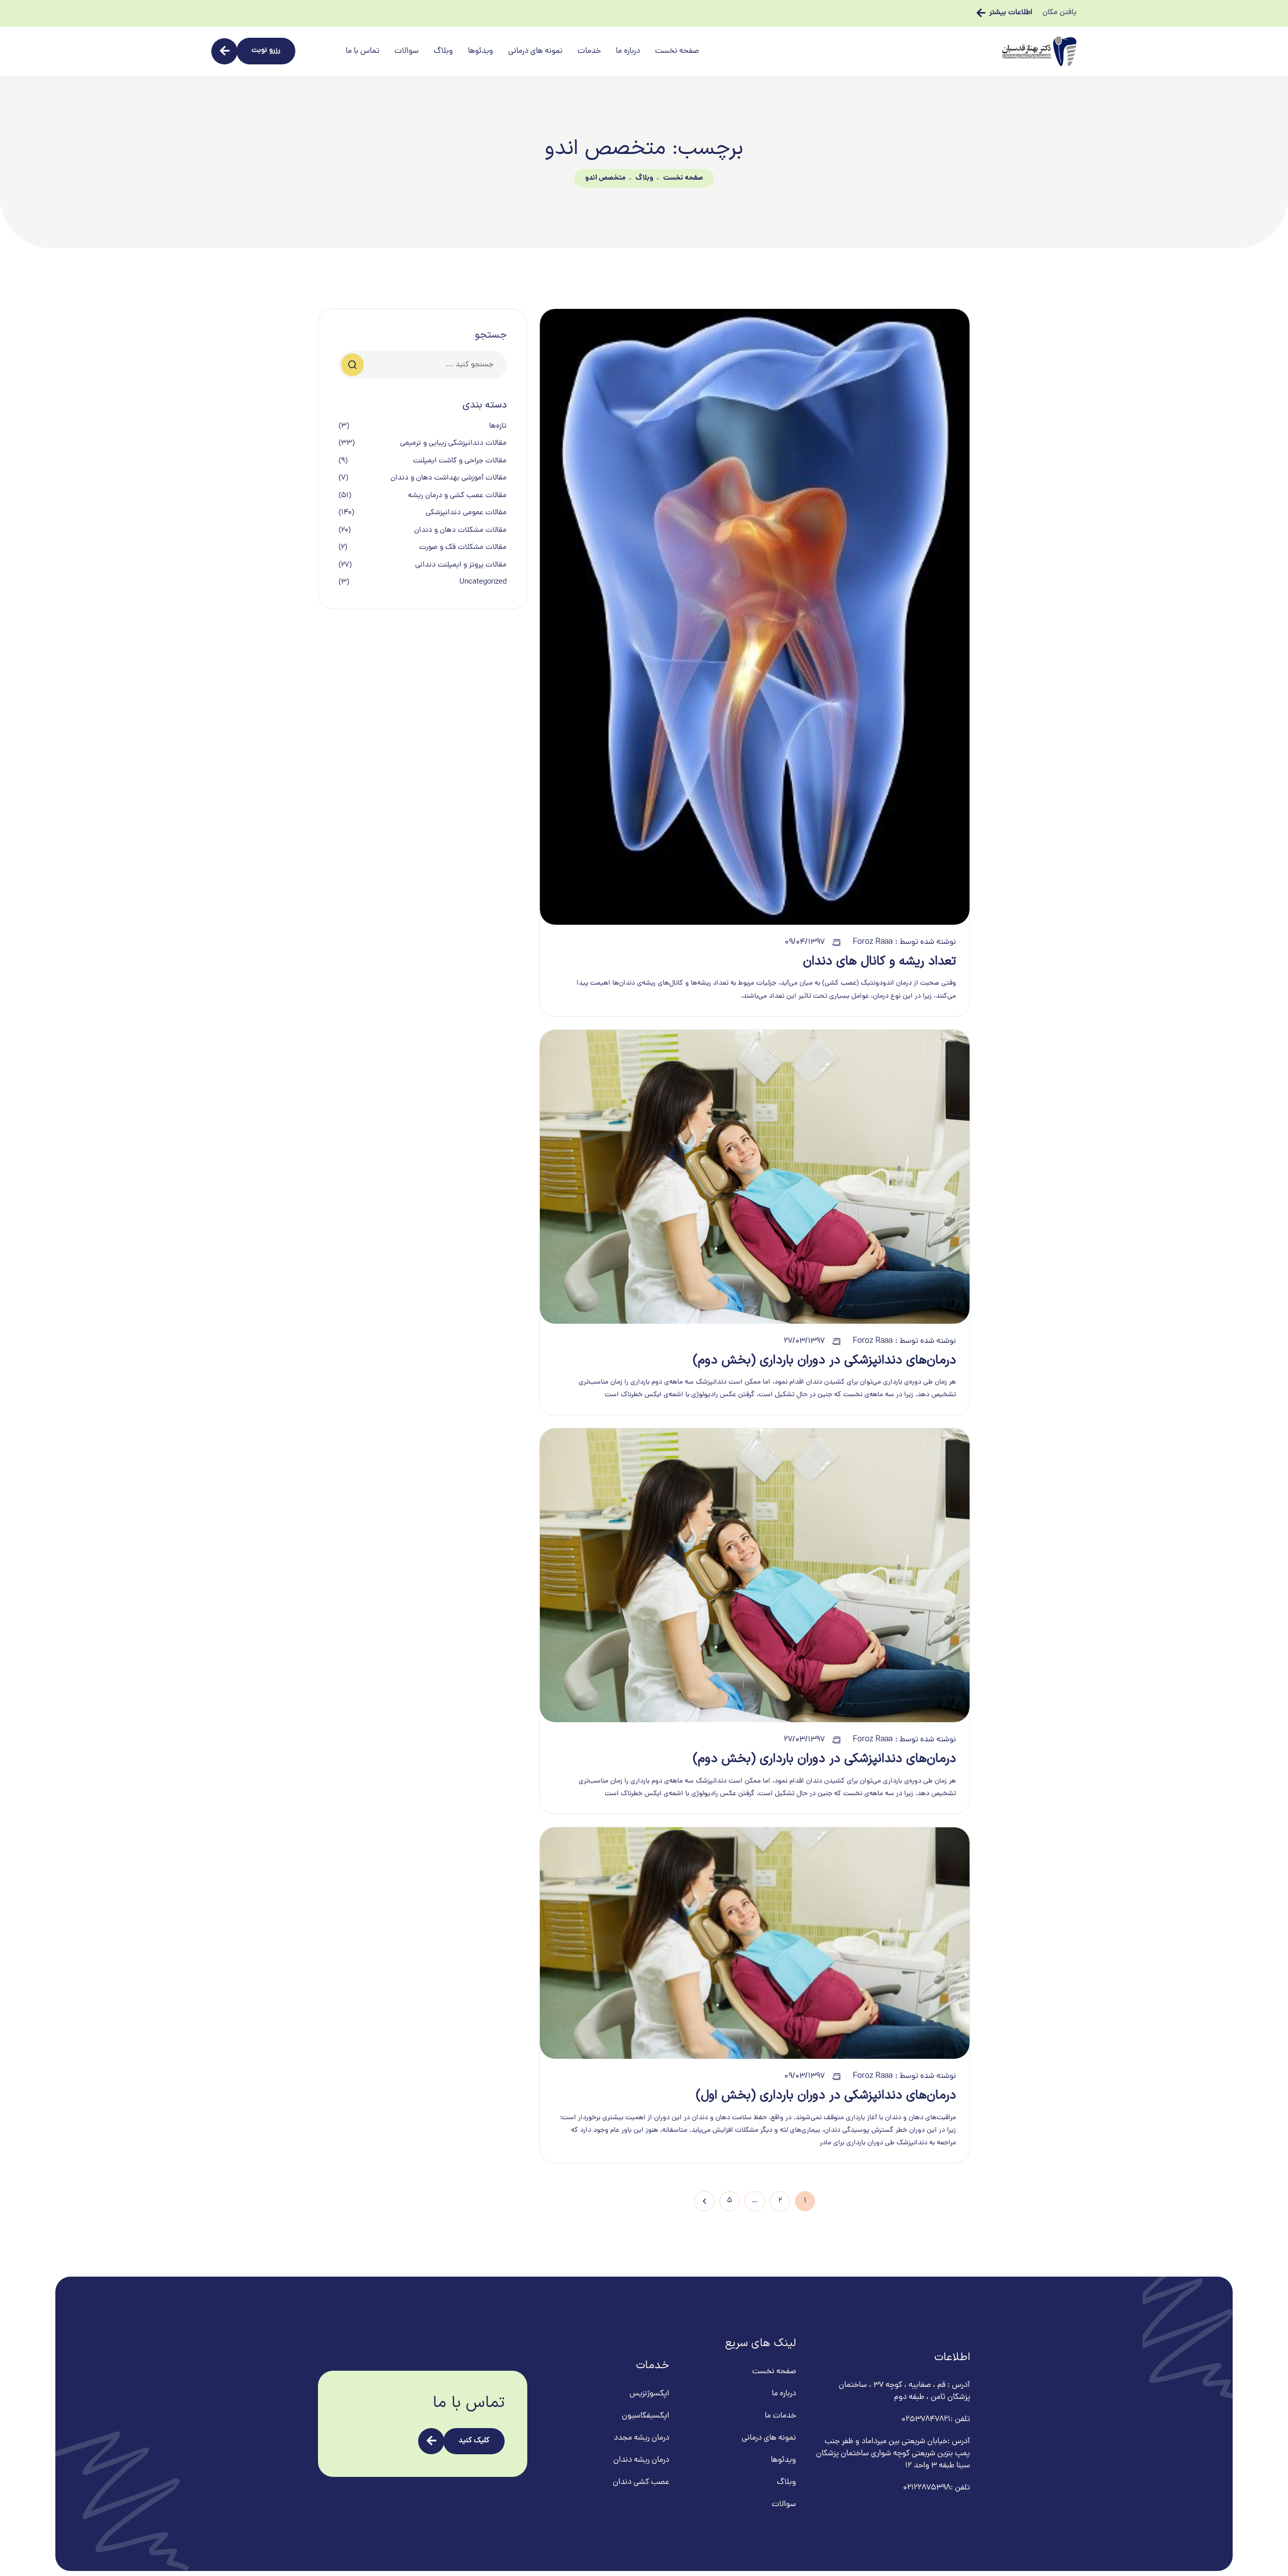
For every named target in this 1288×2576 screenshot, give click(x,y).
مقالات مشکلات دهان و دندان (460, 531)
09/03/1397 (804, 2076)
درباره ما (628, 51)
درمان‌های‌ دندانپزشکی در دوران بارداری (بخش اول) (826, 2096)
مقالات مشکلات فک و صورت (463, 548)
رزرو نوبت (266, 51)
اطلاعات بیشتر (1011, 13)
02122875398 (927, 2488)
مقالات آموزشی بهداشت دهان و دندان (449, 478)
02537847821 (926, 2420)
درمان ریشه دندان (641, 2460)
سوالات (407, 51)
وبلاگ (443, 51)
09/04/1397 (805, 942)
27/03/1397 (804, 1341)
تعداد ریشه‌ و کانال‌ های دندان (879, 961)
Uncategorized (483, 583)
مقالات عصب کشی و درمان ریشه (457, 496)
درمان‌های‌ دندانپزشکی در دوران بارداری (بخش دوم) (824, 1360)
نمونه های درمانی (535, 51)
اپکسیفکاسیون (646, 2416)
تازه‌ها (498, 427)
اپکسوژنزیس (649, 2394)
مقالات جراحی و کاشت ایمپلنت (460, 461)
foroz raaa (873, 942)
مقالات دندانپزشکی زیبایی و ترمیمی (453, 444)
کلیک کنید (474, 2441)
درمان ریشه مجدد (641, 2438)
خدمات (589, 51)
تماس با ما (363, 51)
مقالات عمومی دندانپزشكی (466, 513)
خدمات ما (780, 2416)
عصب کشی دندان (641, 2482)
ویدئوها (480, 51)
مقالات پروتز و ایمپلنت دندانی (461, 566)
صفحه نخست (677, 51)
